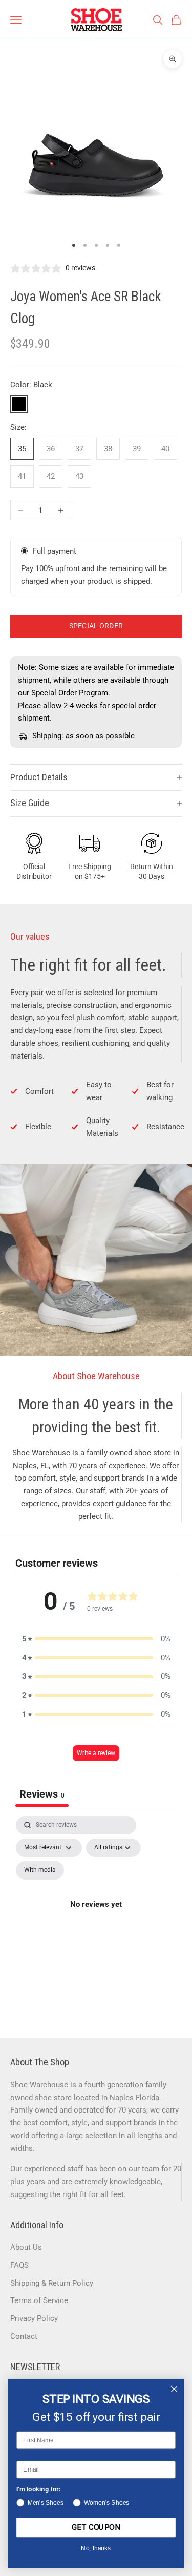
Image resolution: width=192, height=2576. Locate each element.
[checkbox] (40, 1870)
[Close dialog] (174, 2389)
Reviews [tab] (42, 1794)
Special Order (96, 626)
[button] (96, 1639)
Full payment (55, 551)
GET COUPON (96, 2527)
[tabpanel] (96, 1916)
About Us (26, 2247)
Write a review (96, 1753)
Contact (24, 2336)
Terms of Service (39, 2300)
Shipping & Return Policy (52, 2283)
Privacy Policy (34, 2318)
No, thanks (96, 2549)
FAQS (19, 2265)
